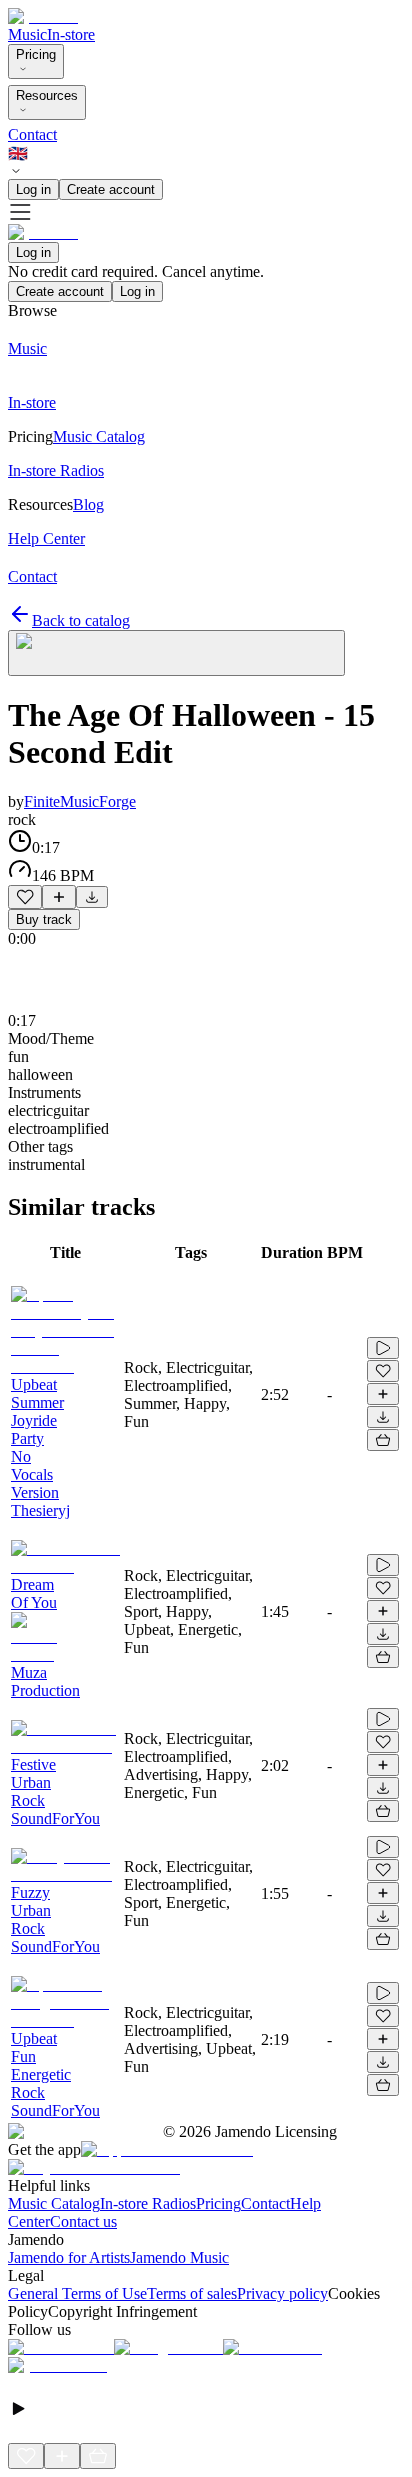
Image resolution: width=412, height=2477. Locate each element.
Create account (111, 189)
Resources (47, 95)
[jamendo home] (43, 16)
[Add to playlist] (59, 897)
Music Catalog (54, 2203)
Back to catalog (81, 620)
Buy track (44, 919)
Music (27, 34)
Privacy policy (282, 2293)
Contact (32, 134)
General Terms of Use (77, 2293)
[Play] (176, 653)
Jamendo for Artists (69, 2257)
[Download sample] (92, 897)
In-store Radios (148, 2203)
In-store (71, 34)
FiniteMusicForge (80, 801)
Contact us (83, 2221)
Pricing (36, 54)
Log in (33, 189)
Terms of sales (192, 2293)
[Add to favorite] (25, 897)
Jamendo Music (179, 2257)
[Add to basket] (383, 1440)
